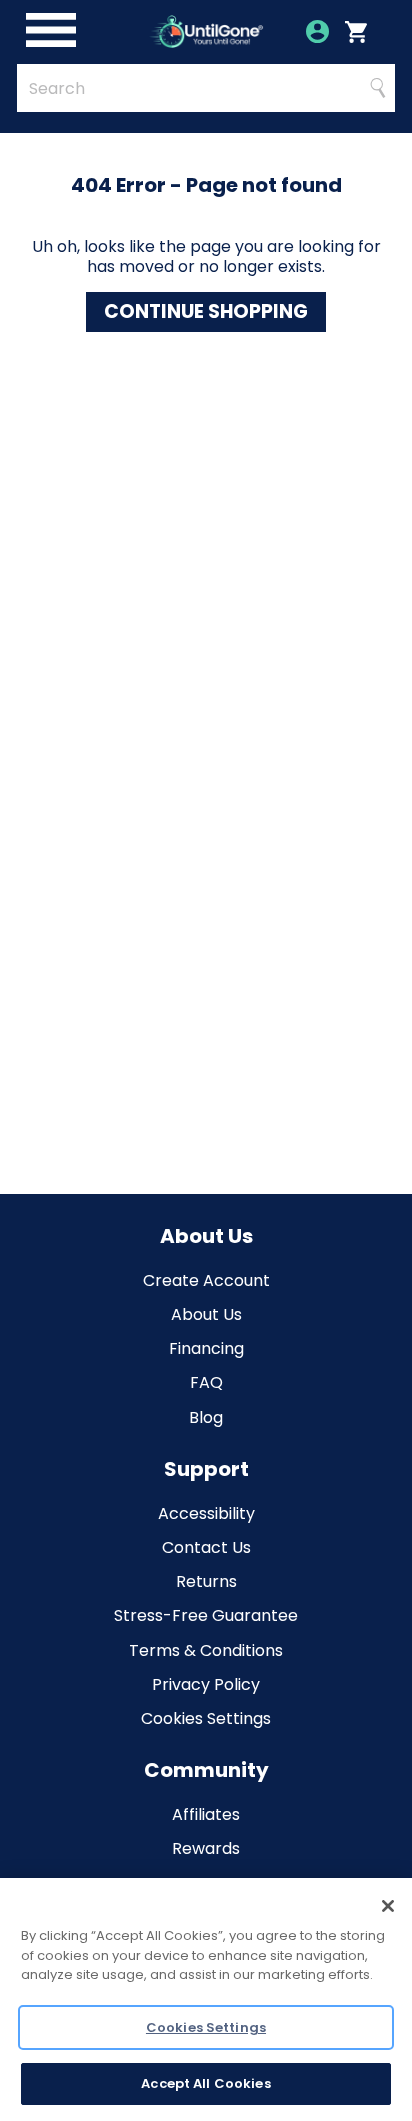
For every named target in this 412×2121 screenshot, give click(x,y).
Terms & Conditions (206, 1650)
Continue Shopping (206, 311)
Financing (206, 1348)
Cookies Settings (206, 1718)
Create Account (206, 1280)
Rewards (206, 1848)
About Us (206, 1314)
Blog (206, 1417)
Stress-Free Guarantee (206, 1615)
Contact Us (206, 1547)
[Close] (388, 1906)
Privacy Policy (206, 1684)
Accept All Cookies (205, 2083)
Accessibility (206, 1513)
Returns (206, 1581)
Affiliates (206, 1814)
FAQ (206, 1382)
